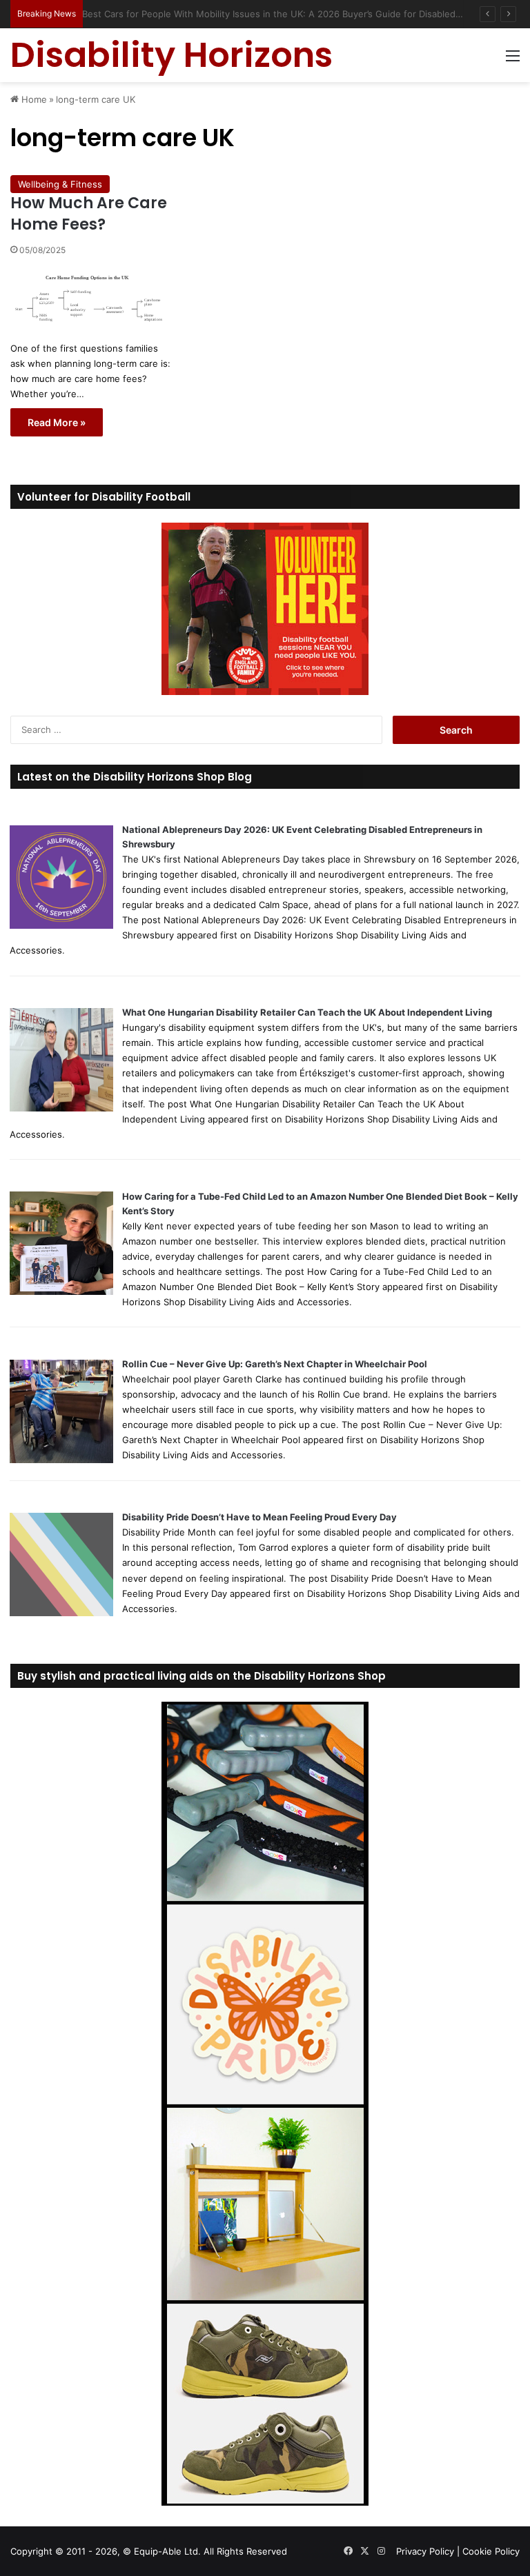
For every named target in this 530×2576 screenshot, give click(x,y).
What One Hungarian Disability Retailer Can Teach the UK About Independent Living (307, 1012)
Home (33, 99)
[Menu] (513, 60)
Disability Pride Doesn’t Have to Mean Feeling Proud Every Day (259, 1517)
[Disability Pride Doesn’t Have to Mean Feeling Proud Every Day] (61, 1613)
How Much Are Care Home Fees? (89, 214)
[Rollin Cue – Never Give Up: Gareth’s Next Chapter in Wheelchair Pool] (61, 1460)
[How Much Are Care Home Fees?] (92, 297)
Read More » (57, 422)
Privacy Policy (425, 2551)
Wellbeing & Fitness (60, 184)
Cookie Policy (491, 2551)
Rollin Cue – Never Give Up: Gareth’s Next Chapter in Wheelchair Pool (275, 1364)
